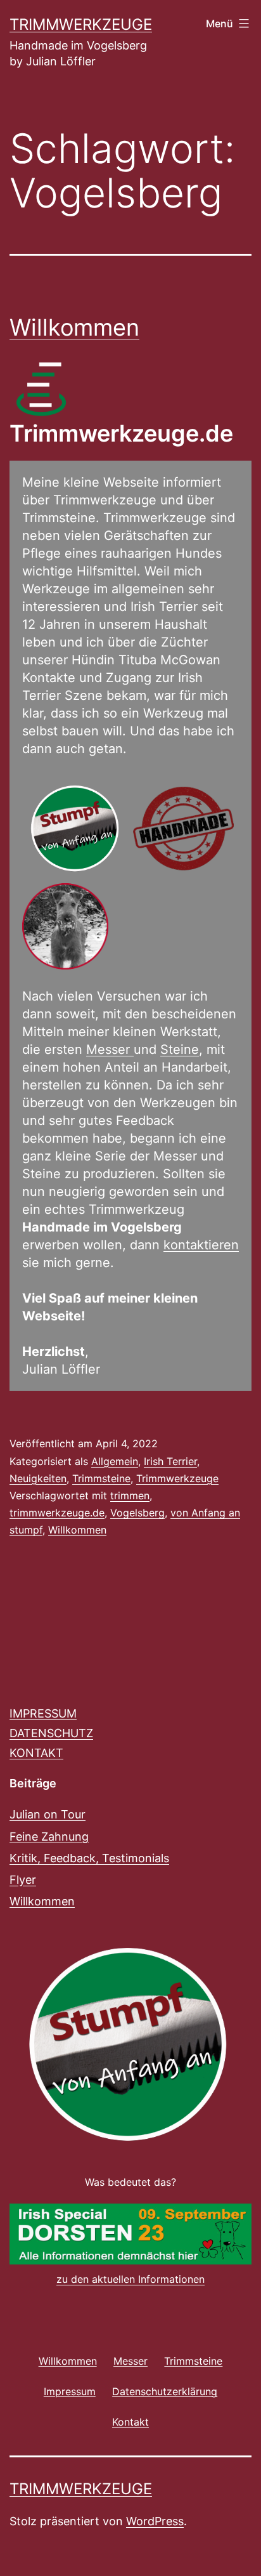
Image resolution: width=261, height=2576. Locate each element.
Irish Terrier (170, 1461)
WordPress (155, 2521)
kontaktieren (201, 1245)
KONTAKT (36, 1753)
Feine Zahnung (49, 1837)
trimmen (130, 1495)
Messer (110, 1049)
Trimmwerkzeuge (81, 24)
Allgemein (115, 1461)
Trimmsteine (101, 1478)
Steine (180, 1049)
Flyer (23, 1880)
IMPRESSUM (43, 1713)
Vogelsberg (137, 1513)
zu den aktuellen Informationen (130, 2279)
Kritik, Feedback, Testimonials (89, 1858)
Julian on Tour (48, 1814)
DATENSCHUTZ (51, 1733)
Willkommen (74, 327)
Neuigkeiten (38, 1478)
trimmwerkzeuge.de (57, 1513)
